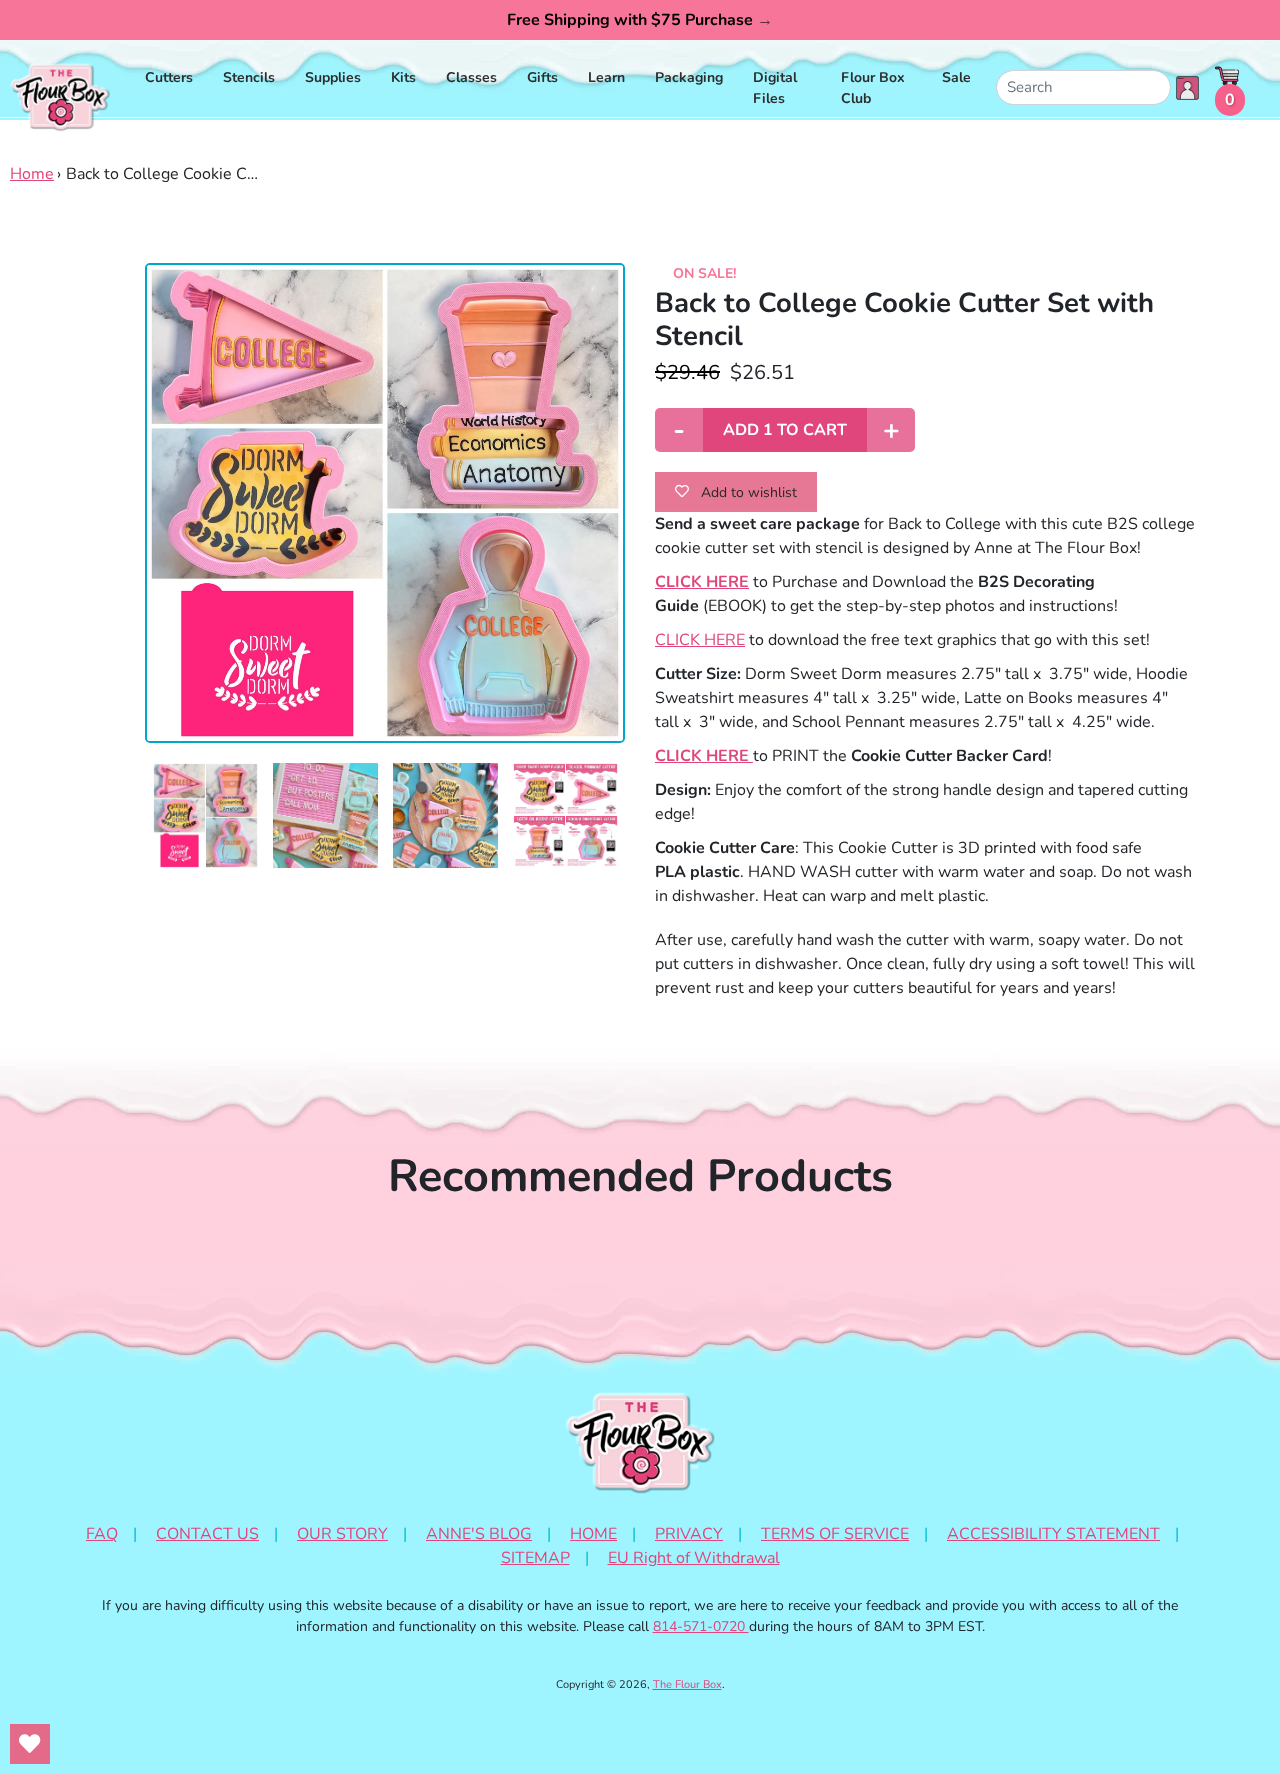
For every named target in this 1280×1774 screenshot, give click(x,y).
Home (32, 174)
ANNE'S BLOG (479, 1534)
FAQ (102, 1534)
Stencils (249, 77)
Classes (471, 77)
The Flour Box (687, 1684)
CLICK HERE (700, 640)
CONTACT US (207, 1534)
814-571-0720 (701, 1626)
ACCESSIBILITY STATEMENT (1053, 1534)
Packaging (689, 77)
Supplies (333, 77)
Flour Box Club (873, 88)
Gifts (542, 77)
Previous (130, 833)
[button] (205, 815)
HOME (593, 1534)
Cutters (169, 77)
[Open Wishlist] (30, 1744)
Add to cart (785, 430)
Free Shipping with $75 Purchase (640, 20)
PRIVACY (689, 1534)
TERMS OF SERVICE (835, 1534)
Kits (403, 77)
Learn (606, 77)
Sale (956, 77)
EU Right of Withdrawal (694, 1558)
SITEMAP (535, 1558)
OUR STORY (342, 1534)
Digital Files (775, 88)
